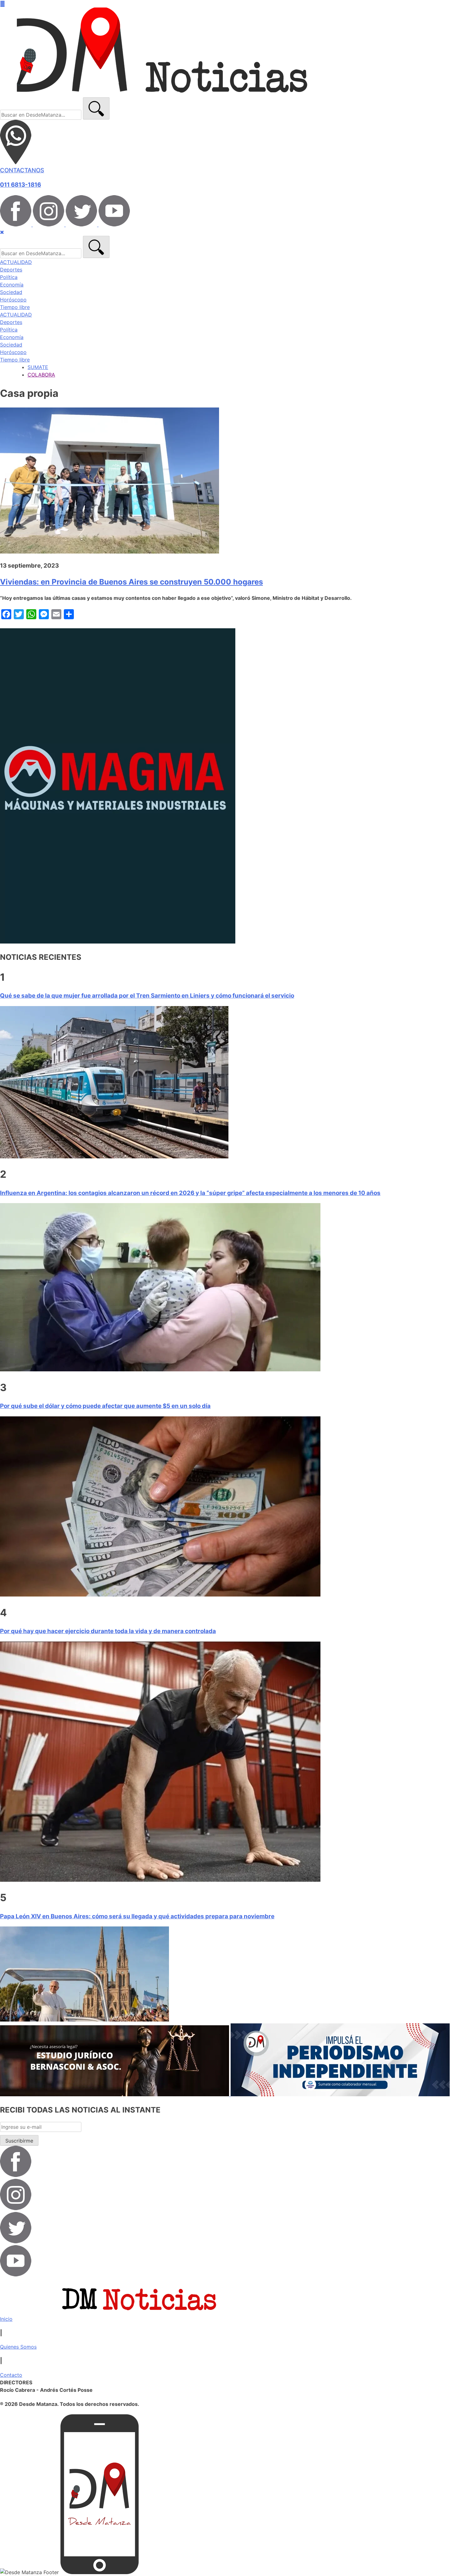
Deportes (11, 270)
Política (9, 277)
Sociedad (11, 292)
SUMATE (38, 367)
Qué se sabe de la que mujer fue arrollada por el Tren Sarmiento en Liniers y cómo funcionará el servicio (147, 996)
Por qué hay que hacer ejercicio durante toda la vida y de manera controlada (108, 1631)
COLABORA (41, 375)
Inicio (6, 2319)
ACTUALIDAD (16, 262)
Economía (12, 285)
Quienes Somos (18, 2347)
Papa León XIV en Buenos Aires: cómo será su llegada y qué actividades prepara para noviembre (137, 1916)
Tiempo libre (15, 307)
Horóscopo (13, 300)
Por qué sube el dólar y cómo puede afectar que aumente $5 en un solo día (105, 1406)
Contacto (11, 2375)
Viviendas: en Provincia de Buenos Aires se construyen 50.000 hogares (131, 582)
